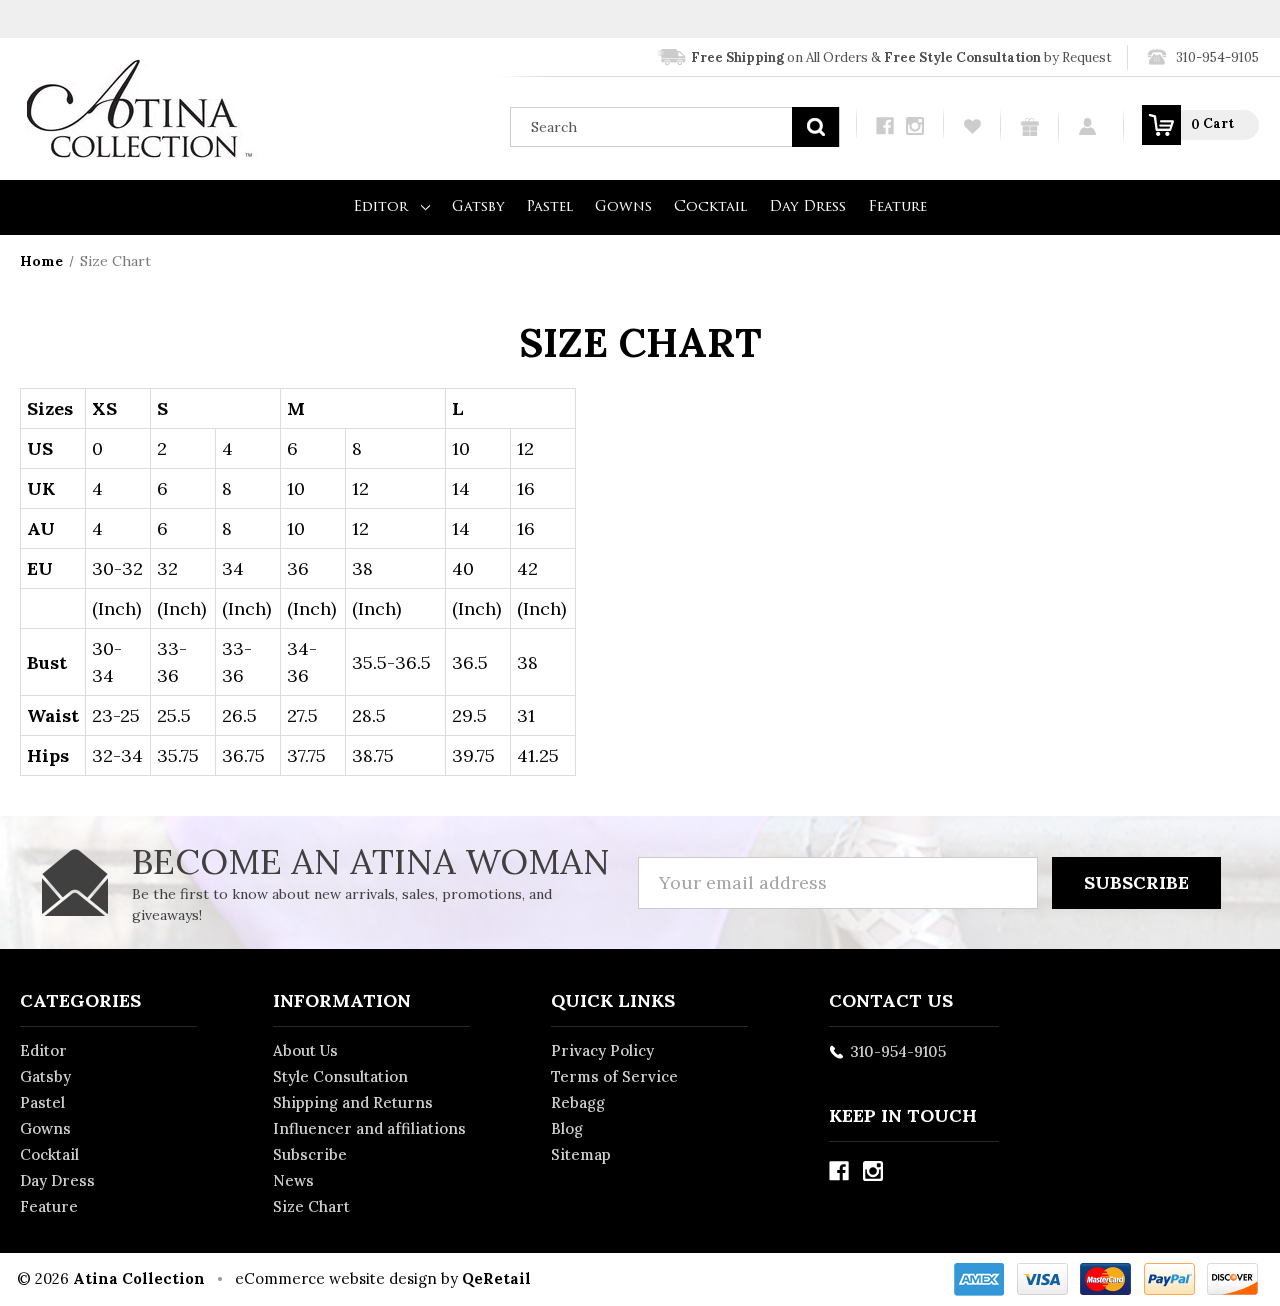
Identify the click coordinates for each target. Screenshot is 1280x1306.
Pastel (549, 207)
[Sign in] (1091, 125)
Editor (380, 207)
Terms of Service (614, 1076)
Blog (567, 1128)
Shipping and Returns (353, 1102)
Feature (897, 207)
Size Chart (311, 1206)
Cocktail (710, 207)
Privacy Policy (602, 1050)
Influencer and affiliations (369, 1128)
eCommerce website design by (346, 1278)
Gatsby (478, 207)
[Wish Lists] (972, 125)
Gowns (623, 207)
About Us (305, 1050)
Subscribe (310, 1154)
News (293, 1180)
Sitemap (581, 1154)
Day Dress (807, 207)
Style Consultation (340, 1076)
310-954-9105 (1217, 57)
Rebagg (578, 1102)
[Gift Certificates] (1030, 126)
